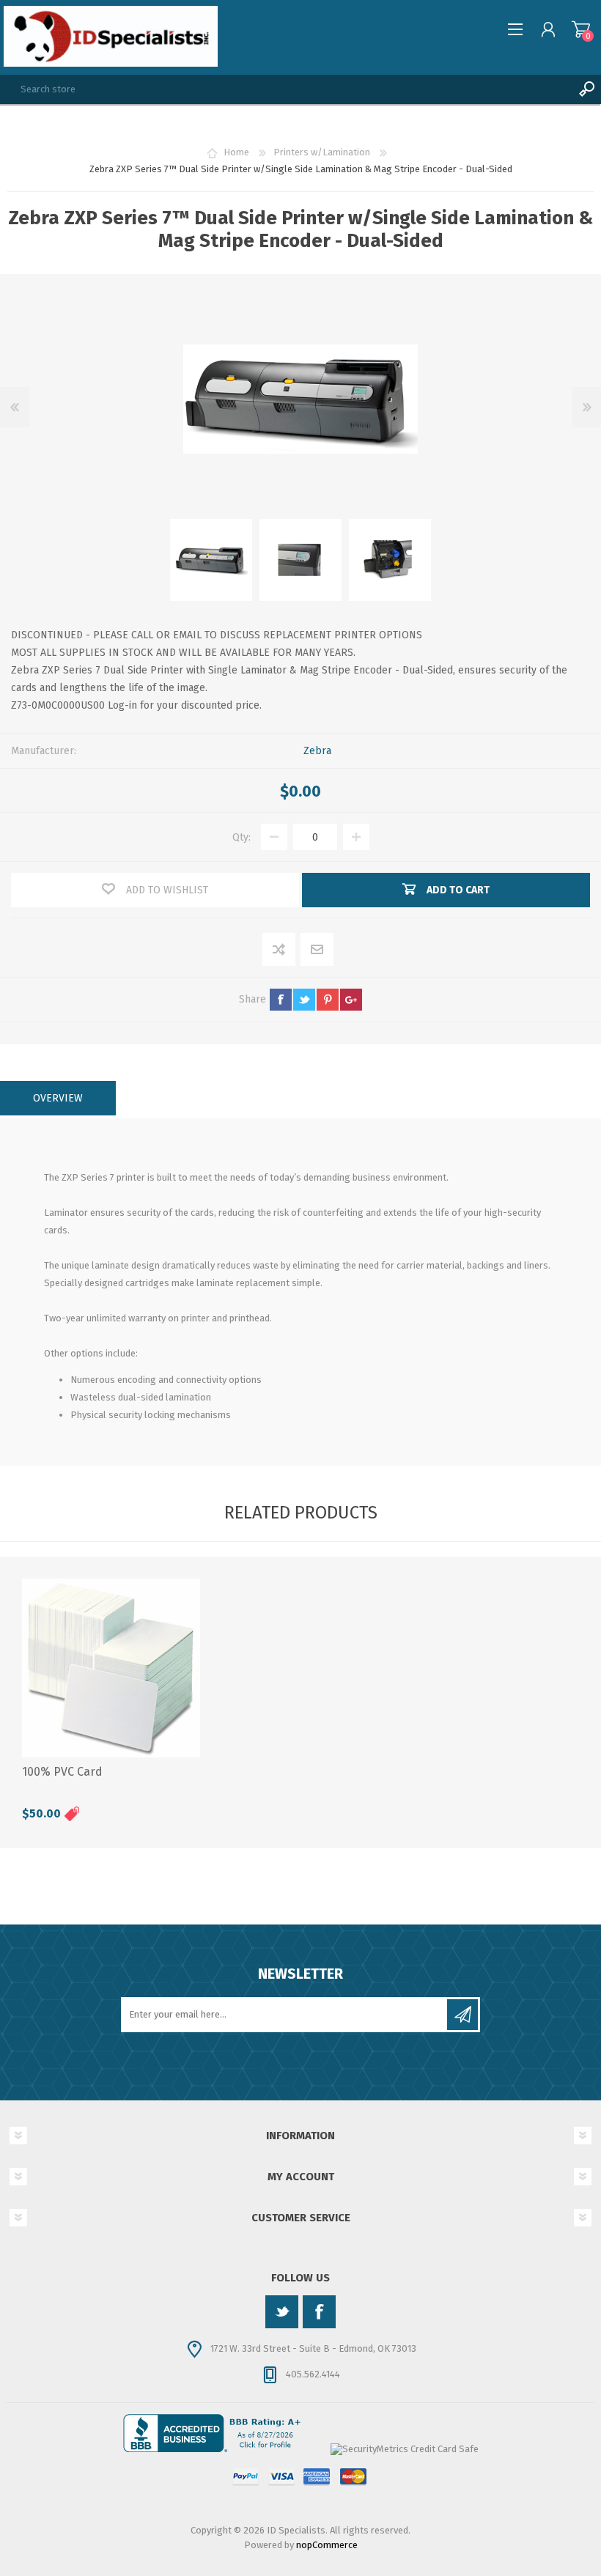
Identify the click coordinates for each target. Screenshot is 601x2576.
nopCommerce (327, 2545)
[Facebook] (319, 2312)
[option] (211, 560)
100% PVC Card (62, 1772)
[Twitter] (282, 2312)
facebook (281, 1000)
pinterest (328, 1000)
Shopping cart (581, 29)
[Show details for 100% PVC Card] (111, 1668)
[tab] (58, 1098)
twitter (304, 1000)
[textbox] (286, 89)
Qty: (241, 837)
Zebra (317, 751)
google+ (351, 1000)
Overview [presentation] (58, 1098)
